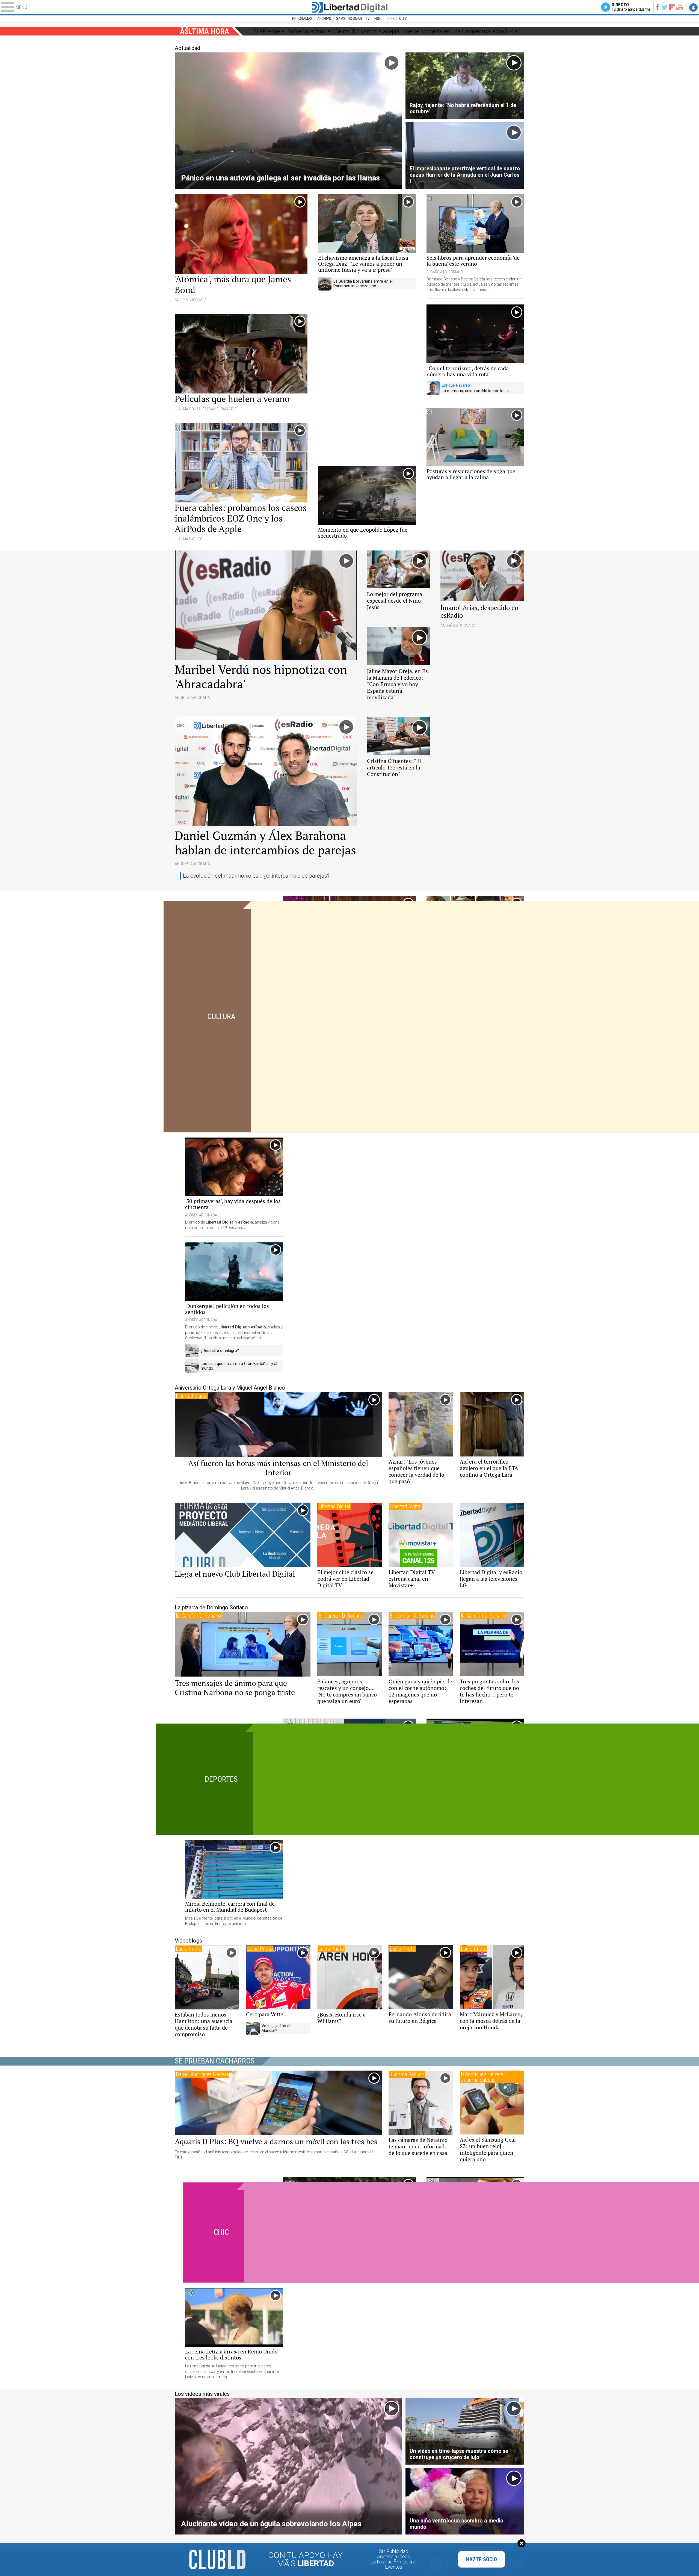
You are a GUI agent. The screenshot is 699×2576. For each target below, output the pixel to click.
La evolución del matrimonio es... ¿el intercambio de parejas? (256, 876)
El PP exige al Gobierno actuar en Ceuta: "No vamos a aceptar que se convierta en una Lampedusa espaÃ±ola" (386, 31)
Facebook (657, 7)
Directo (631, 7)
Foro (378, 19)
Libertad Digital (349, 7)
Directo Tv (397, 19)
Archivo (324, 19)
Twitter (665, 7)
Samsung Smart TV (353, 19)
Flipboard (672, 7)
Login (693, 7)
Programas (302, 19)
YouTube (679, 7)
